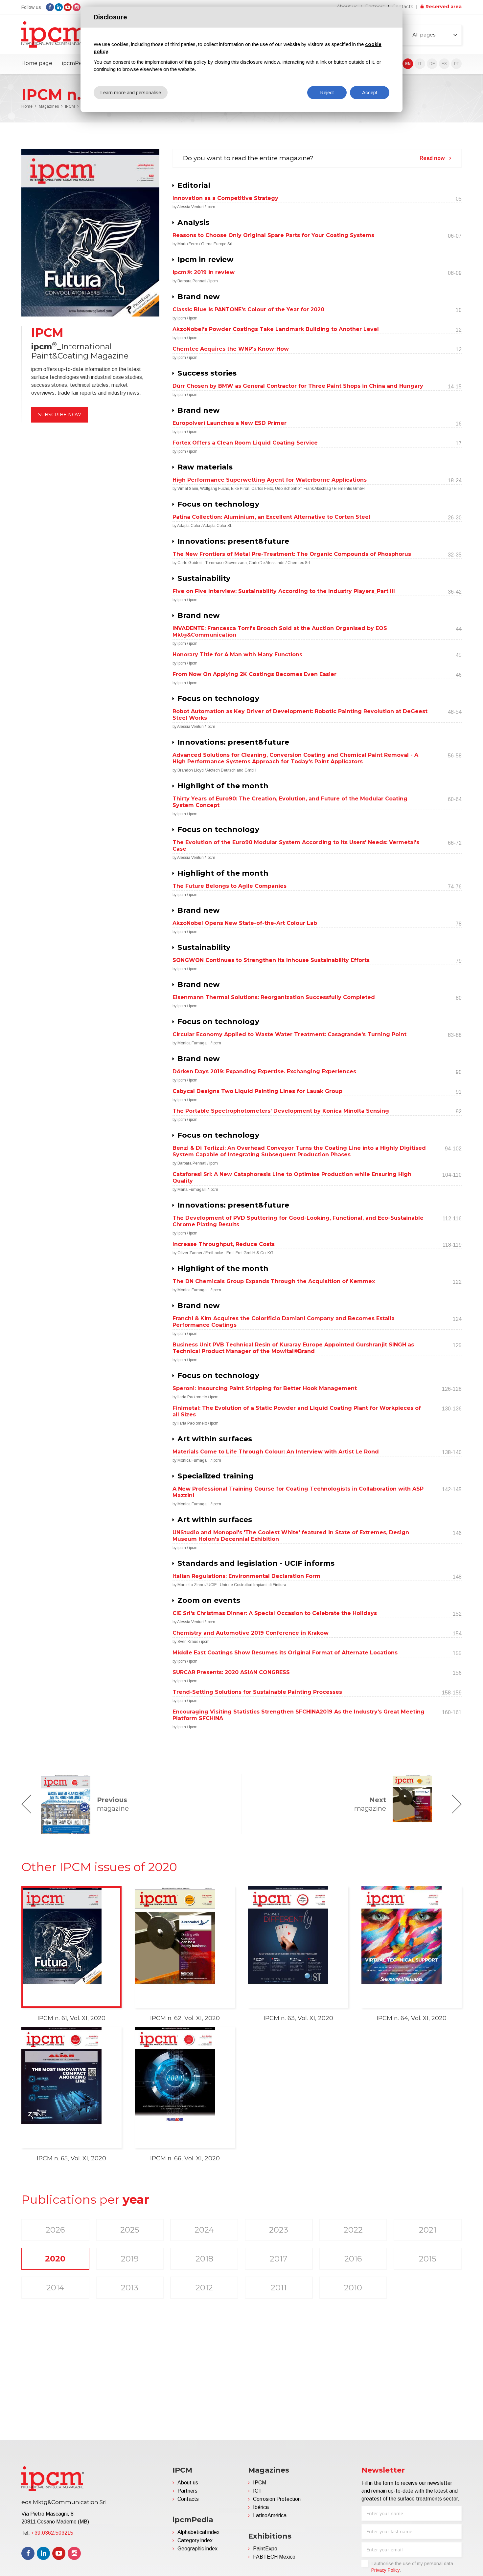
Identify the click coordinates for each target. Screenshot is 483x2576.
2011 (279, 2288)
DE (432, 64)
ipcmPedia (76, 63)
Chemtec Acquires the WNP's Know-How (231, 349)
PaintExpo (265, 2549)
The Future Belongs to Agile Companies (230, 886)
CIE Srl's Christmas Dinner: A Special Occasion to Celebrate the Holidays (275, 1613)
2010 (353, 2288)
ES (444, 64)
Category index (195, 2540)
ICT (257, 2491)
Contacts (403, 7)
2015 (428, 2259)
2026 (55, 2230)
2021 (428, 2230)
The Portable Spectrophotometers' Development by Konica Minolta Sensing (281, 1111)
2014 (55, 2288)
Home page (37, 63)
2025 (130, 2230)
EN (408, 64)
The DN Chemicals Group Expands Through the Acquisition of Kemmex (274, 1281)
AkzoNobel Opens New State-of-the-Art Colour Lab (245, 923)
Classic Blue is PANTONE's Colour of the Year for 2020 (248, 309)
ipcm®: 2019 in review (204, 272)
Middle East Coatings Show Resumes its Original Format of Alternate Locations (285, 1653)
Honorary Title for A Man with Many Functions (237, 655)
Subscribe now (60, 415)
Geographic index (197, 2549)
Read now (432, 158)
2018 (204, 2259)
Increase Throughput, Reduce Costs (224, 1244)
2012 (204, 2288)
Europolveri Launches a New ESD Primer (230, 423)
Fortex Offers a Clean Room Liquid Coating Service (245, 443)
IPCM (70, 106)
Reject (327, 92)
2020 (55, 2259)
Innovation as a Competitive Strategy (225, 198)
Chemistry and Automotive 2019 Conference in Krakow (251, 1633)
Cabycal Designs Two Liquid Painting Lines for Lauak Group (257, 1091)
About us (188, 2483)
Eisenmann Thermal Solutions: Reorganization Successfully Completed (274, 997)
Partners (187, 2491)
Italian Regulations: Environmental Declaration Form (246, 1576)
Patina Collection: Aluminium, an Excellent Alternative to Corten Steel (271, 517)
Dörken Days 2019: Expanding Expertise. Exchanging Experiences (264, 1071)
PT (457, 64)
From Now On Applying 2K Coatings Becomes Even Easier (254, 674)
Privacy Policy (386, 2570)
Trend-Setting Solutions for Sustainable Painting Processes (257, 1692)
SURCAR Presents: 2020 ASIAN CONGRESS (231, 1672)
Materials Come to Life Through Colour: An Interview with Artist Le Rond (276, 1452)
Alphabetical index (198, 2532)
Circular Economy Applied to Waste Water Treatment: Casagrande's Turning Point (289, 1034)
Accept (370, 92)
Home (27, 106)
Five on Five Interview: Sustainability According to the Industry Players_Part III (284, 591)
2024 (204, 2230)
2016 (353, 2259)
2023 (279, 2230)
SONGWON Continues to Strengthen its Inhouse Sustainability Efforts (271, 960)
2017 (279, 2259)
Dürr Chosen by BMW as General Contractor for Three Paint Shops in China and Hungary (298, 386)
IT (420, 64)
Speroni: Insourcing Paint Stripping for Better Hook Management (265, 1388)
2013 (130, 2288)
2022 (353, 2230)
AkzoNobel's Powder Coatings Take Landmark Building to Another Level (276, 329)
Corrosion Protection (277, 2499)
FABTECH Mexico (274, 2557)
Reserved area (444, 7)
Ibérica (261, 2507)
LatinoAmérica (270, 2515)
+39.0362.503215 (52, 2533)
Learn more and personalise (131, 92)
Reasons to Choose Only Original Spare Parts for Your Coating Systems (273, 235)
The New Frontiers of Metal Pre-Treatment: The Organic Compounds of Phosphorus (292, 554)
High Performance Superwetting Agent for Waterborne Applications (270, 480)
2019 (130, 2259)
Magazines (49, 106)
